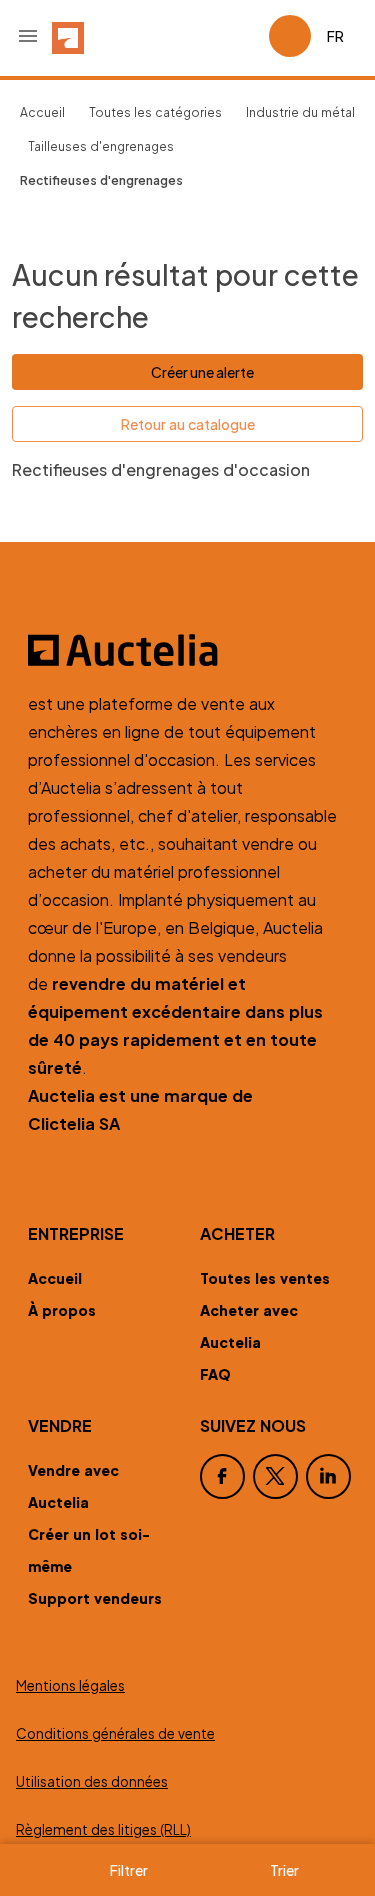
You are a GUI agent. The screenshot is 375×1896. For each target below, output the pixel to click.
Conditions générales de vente (115, 1733)
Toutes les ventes (265, 1278)
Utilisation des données (92, 1781)
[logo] (68, 36)
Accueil (42, 112)
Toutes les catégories (155, 112)
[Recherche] (197, 36)
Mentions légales (70, 1685)
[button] (28, 36)
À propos (62, 1310)
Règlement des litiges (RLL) (103, 1829)
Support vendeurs (95, 1598)
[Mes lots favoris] (245, 36)
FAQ (215, 1374)
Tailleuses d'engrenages (101, 146)
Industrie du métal (300, 112)
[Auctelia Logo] (187, 650)
